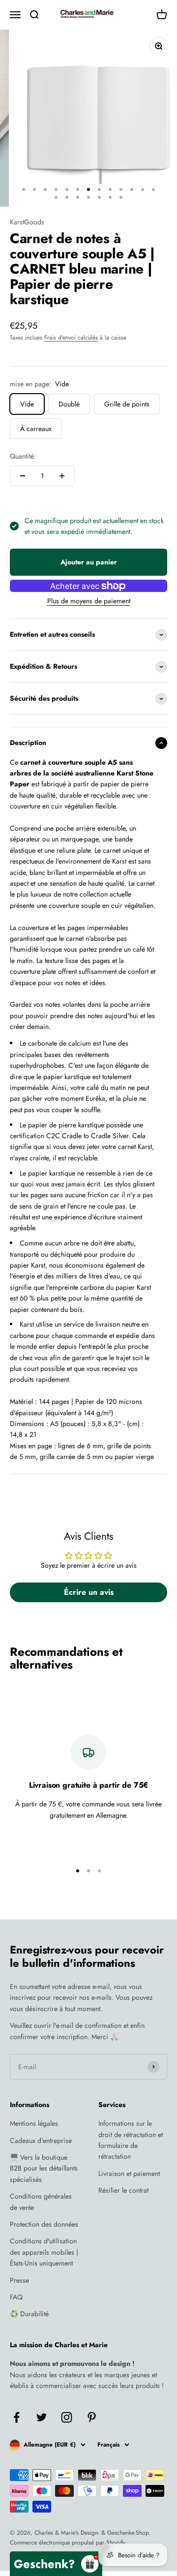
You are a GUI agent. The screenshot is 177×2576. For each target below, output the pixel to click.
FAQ (16, 2297)
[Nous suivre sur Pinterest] (92, 2417)
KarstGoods (27, 222)
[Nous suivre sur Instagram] (67, 2417)
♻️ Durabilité (29, 2314)
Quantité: (23, 456)
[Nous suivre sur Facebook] (16, 2417)
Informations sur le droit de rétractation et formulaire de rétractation (131, 2140)
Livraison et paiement (129, 2173)
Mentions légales (34, 2123)
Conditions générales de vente (41, 2202)
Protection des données (44, 2224)
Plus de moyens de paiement (89, 601)
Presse (19, 2280)
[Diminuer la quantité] (23, 476)
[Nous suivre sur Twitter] (42, 2417)
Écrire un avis (89, 1592)
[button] (56, 2564)
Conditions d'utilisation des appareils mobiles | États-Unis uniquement (44, 2252)
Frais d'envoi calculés (71, 338)
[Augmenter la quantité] (62, 476)
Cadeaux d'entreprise (41, 2141)
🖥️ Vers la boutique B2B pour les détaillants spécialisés (44, 2168)
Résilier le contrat (123, 2190)
